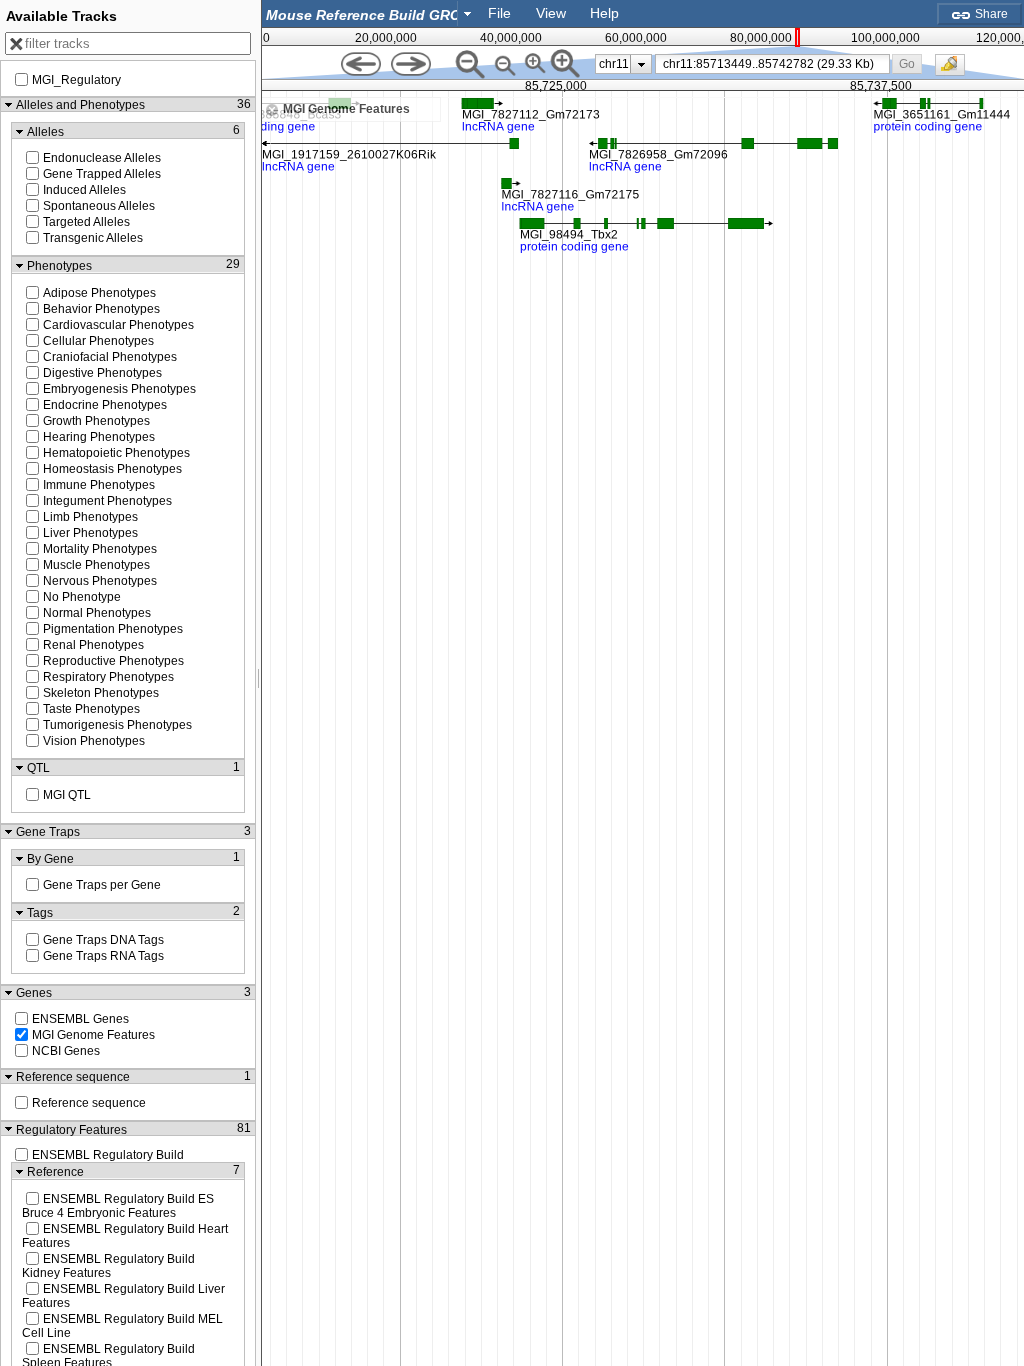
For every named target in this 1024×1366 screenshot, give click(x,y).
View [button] (551, 13)
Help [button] (604, 13)
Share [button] (990, 14)
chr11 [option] (614, 64)
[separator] (259, 683)
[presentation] (641, 64)
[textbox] (364, 14)
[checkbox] (955, 70)
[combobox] (370, 13)
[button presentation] (467, 13)
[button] (907, 63)
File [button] (499, 13)
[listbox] (623, 64)
